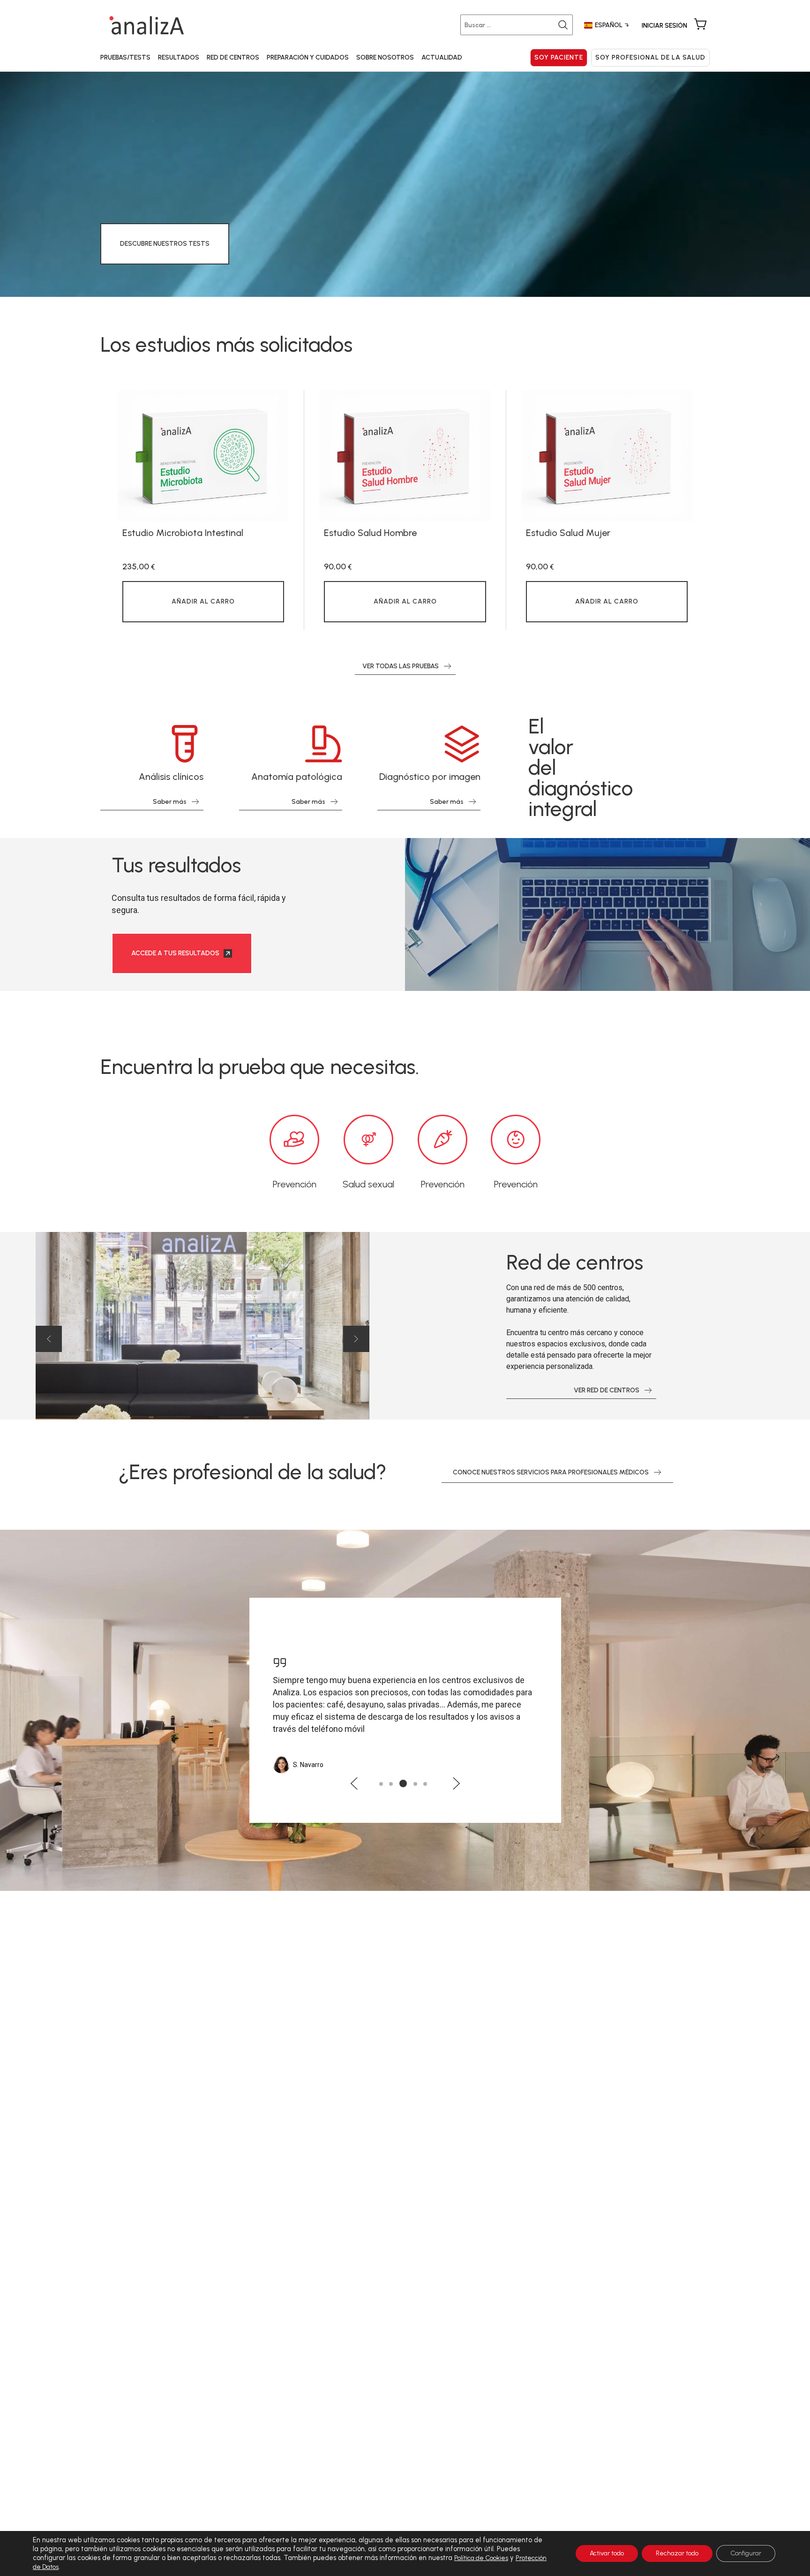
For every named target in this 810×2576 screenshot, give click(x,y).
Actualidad (442, 57)
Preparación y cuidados (308, 57)
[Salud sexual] (368, 1140)
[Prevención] (294, 1140)
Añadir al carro (203, 601)
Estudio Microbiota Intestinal (183, 533)
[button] (49, 1339)
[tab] (381, 1784)
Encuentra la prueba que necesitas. (260, 1067)
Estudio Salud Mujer (568, 533)
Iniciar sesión (664, 26)
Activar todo (607, 2553)
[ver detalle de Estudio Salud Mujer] (607, 456)
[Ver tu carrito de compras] (700, 25)
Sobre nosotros (385, 57)
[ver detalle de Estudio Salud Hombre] (405, 456)
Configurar (746, 2553)
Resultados (179, 57)
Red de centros (233, 57)
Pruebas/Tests (125, 57)
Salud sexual (368, 1184)
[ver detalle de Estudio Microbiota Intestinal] (203, 456)
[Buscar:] (518, 25)
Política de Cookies (481, 2558)
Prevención (295, 1184)
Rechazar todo (677, 2553)
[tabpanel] (203, 510)
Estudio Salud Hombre (370, 533)
